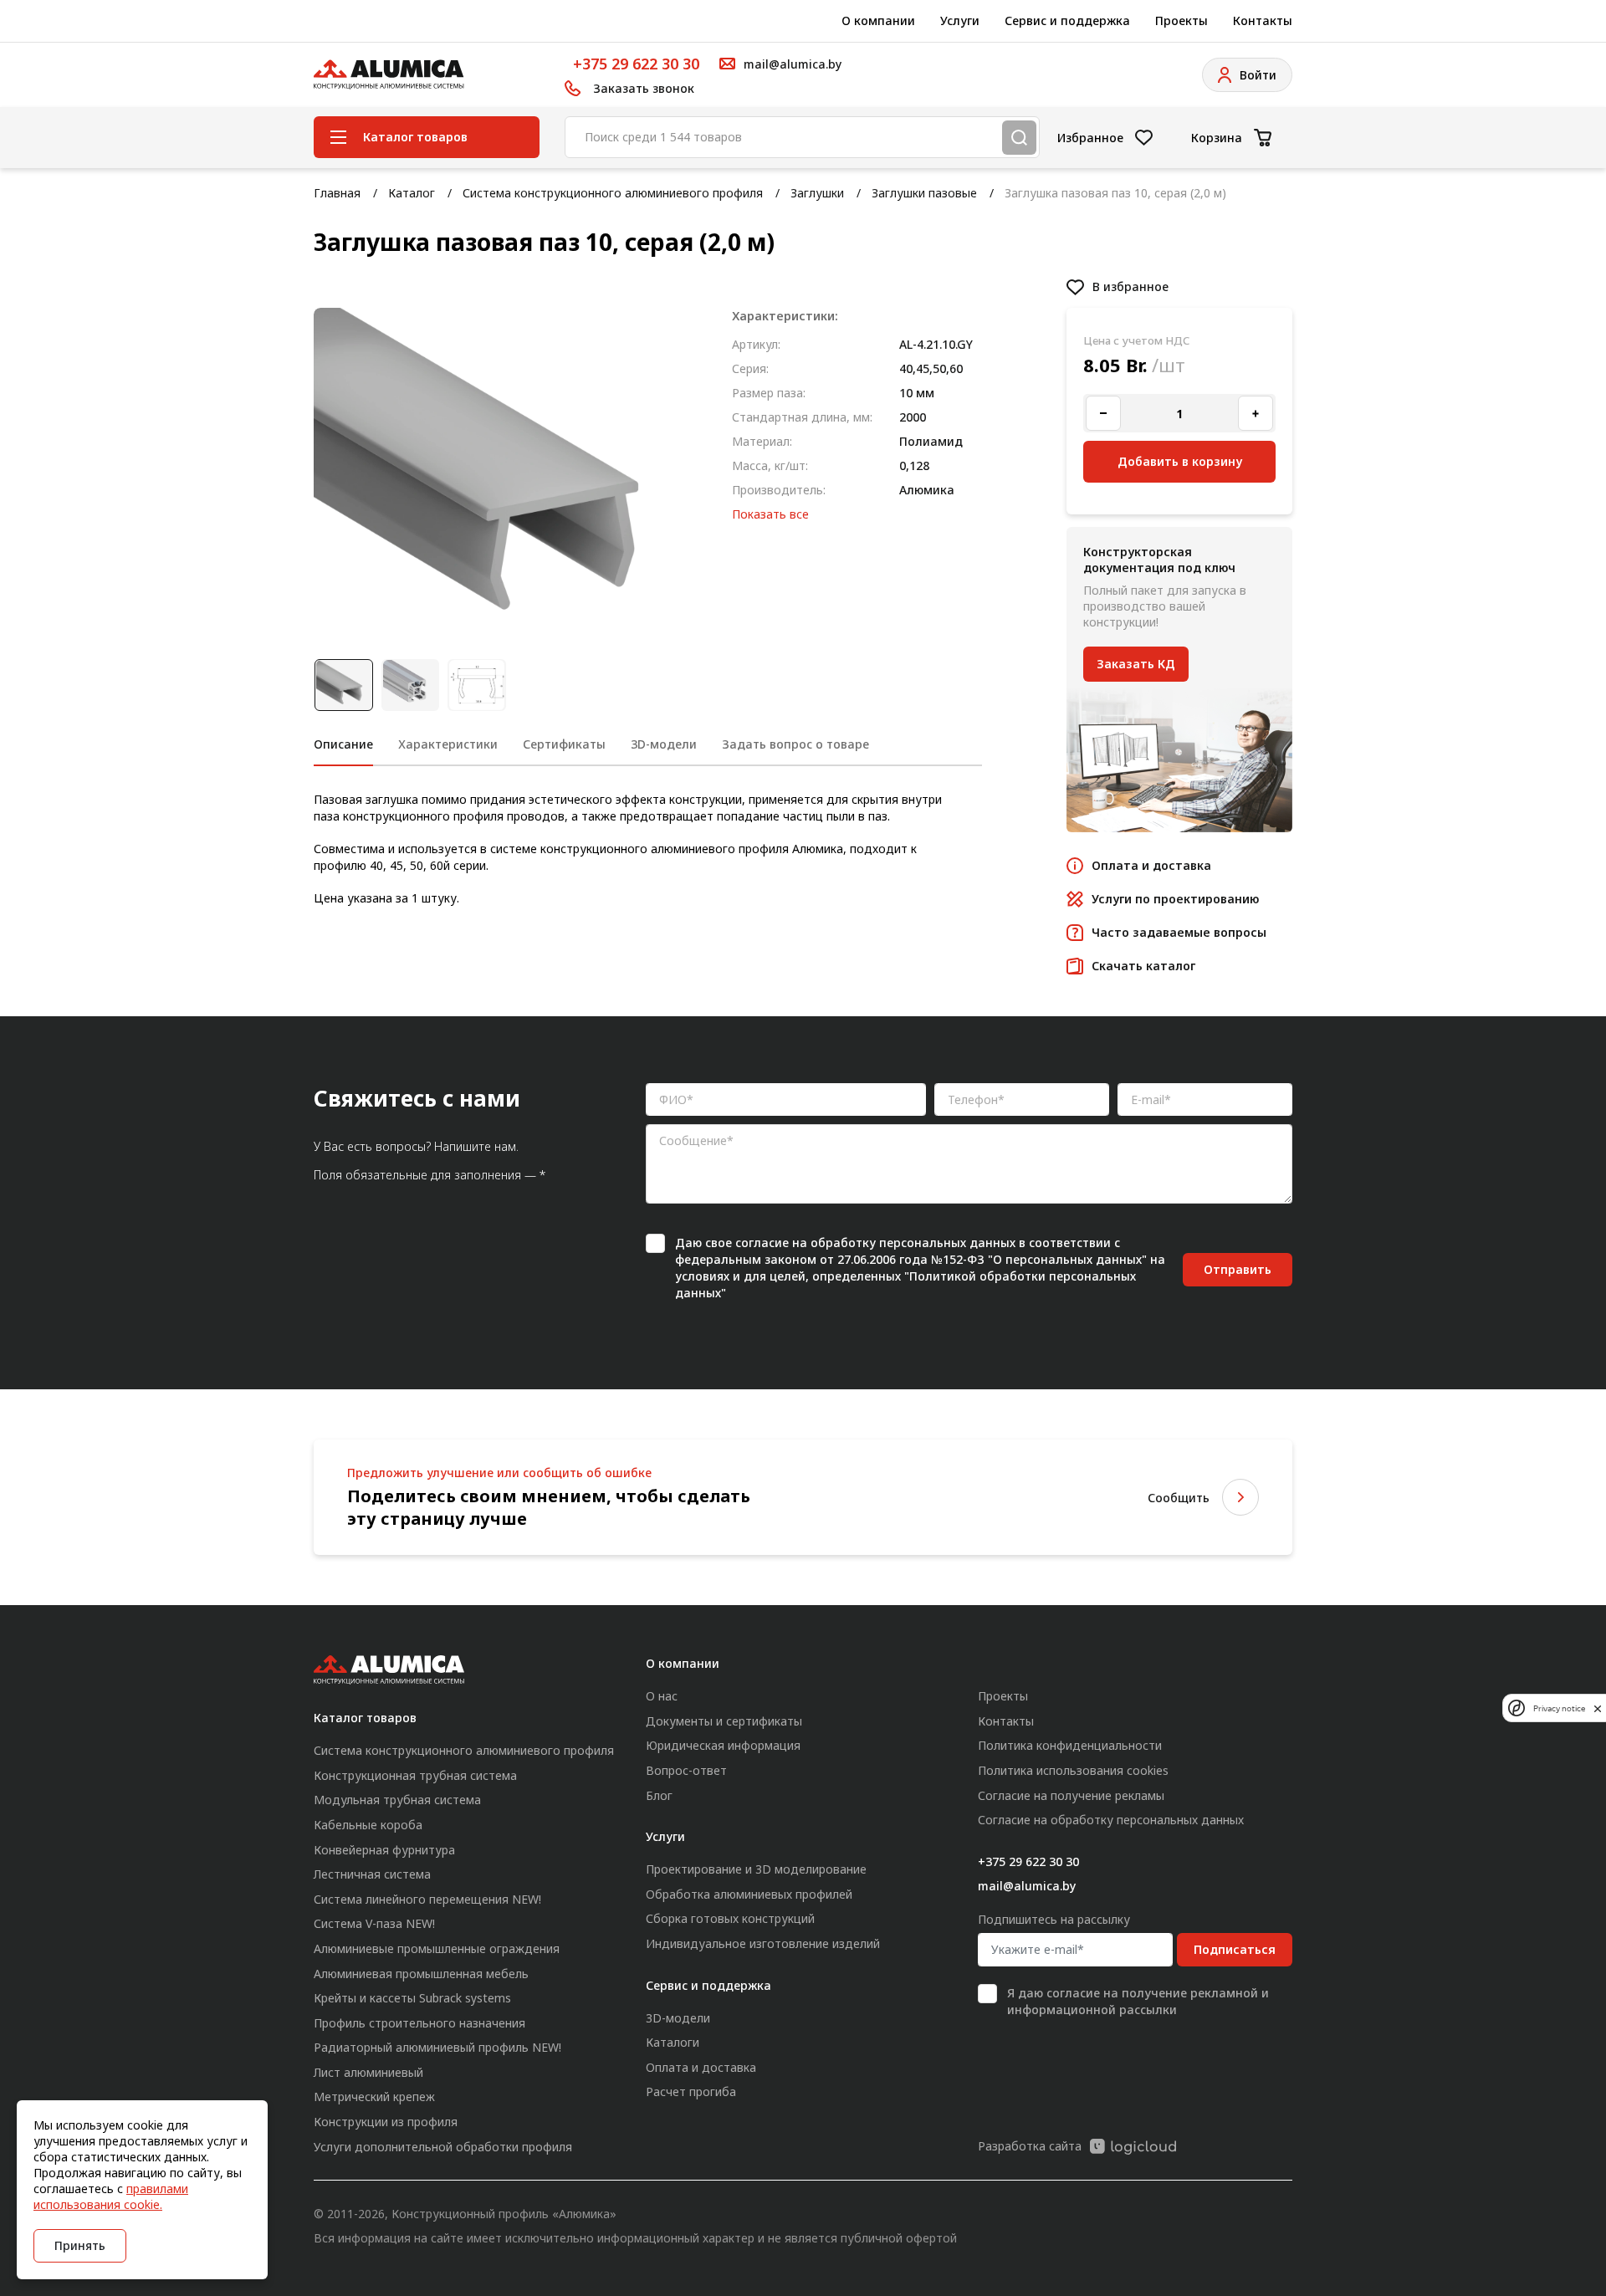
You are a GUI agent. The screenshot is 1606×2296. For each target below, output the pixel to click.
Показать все (770, 514)
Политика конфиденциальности (1070, 1745)
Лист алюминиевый (368, 2072)
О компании (878, 20)
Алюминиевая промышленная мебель (421, 1974)
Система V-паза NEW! (374, 1923)
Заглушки (817, 193)
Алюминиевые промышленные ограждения (437, 1948)
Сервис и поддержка (1067, 20)
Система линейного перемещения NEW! (427, 1899)
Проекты (1181, 20)
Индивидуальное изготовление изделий (763, 1943)
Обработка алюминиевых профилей (749, 1894)
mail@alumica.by (1027, 1886)
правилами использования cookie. (111, 2196)
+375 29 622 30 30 (636, 64)
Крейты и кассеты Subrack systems (412, 1998)
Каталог (412, 193)
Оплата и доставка (701, 2067)
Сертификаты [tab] (564, 744)
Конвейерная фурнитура (384, 1850)
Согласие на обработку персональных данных (1111, 1820)
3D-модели (678, 2018)
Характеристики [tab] (448, 744)
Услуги (960, 20)
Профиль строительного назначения (419, 2023)
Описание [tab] (343, 744)
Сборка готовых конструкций (730, 1918)
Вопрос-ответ (686, 1770)
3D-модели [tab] (664, 744)
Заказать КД (1136, 664)
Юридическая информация (723, 1745)
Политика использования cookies (1073, 1770)
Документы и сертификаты (724, 1721)
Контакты (1263, 20)
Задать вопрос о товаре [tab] (795, 744)
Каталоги (673, 2042)
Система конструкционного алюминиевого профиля (613, 193)
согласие (762, 1243)
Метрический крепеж (374, 2097)
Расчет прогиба (691, 2091)
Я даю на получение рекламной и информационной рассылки (1138, 2001)
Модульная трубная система (397, 1800)
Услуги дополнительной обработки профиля (443, 2147)
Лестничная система (372, 1874)
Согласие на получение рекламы (1071, 1795)
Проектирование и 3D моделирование (756, 1869)
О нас (662, 1696)
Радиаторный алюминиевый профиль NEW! (437, 2047)
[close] (1598, 1708)
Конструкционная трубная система (415, 1775)
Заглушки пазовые (924, 193)
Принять (80, 2245)
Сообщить (1179, 1498)
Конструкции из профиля (386, 2122)
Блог (659, 1795)
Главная (337, 193)
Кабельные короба (368, 1825)
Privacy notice (1559, 1708)
